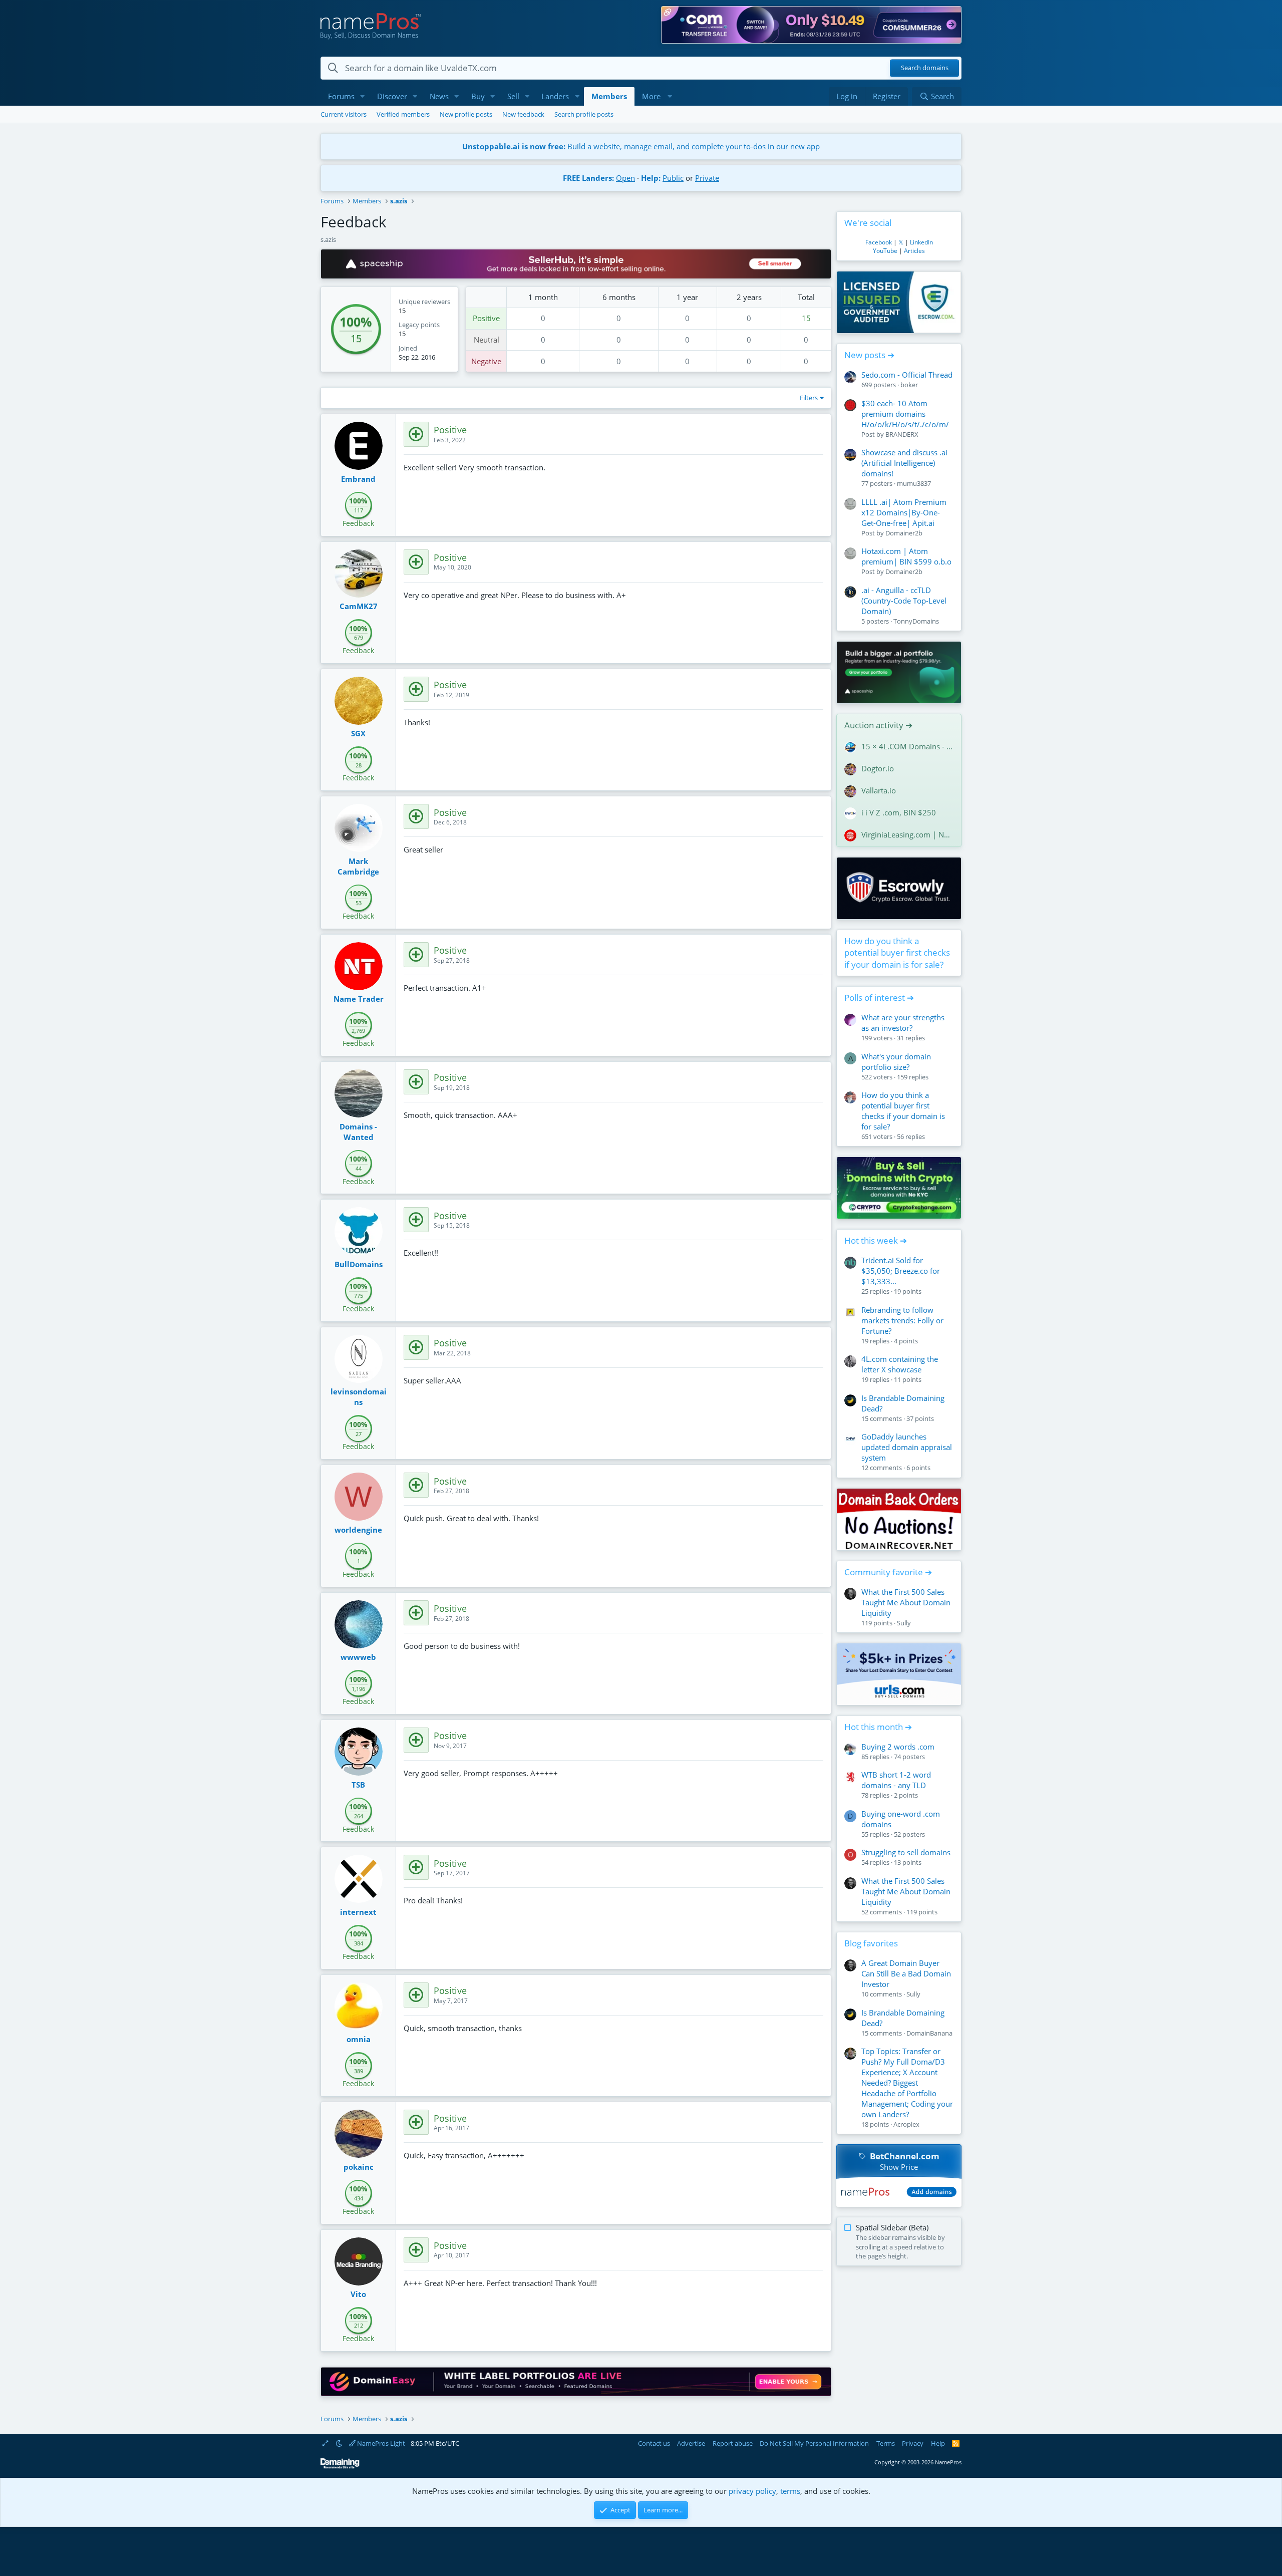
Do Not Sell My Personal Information (814, 2443)
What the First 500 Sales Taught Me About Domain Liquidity (906, 1602)
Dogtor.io (878, 768)
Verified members (403, 114)
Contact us (654, 2443)
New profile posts (466, 114)
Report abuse (733, 2443)
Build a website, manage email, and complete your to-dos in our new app (641, 146)
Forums (341, 96)
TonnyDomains (916, 621)
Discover (392, 96)
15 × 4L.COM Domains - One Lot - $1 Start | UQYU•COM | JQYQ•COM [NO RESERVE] (907, 746)
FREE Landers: (588, 178)
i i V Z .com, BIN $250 (899, 812)
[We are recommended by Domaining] (340, 2467)
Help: (651, 178)
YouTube (885, 251)
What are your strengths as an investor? (903, 1023)
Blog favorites (871, 1943)
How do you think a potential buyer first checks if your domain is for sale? (897, 953)
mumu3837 (914, 483)
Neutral (487, 340)
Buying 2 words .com (898, 1747)
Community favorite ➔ (888, 1572)
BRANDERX (902, 434)
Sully (904, 1623)
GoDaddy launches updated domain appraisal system (907, 1447)
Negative (486, 361)
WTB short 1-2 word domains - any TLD (896, 1780)
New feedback (523, 114)
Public (673, 178)
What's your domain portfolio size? (896, 1062)
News (439, 96)
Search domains (925, 68)
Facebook (879, 242)
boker (909, 385)
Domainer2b (904, 533)
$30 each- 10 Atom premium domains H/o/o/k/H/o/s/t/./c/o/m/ (905, 414)
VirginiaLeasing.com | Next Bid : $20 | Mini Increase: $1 (907, 834)
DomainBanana (929, 2033)
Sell (513, 96)
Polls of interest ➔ (879, 997)
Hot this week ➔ (876, 1240)
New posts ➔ (869, 355)
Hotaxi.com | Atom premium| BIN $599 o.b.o (906, 556)
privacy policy (752, 2491)
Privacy (913, 2443)
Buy (478, 96)
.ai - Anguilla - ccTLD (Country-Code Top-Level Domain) (904, 601)
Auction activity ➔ (878, 725)
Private (707, 178)
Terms (886, 2443)
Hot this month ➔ (878, 1727)
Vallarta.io (879, 790)
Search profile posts (584, 114)
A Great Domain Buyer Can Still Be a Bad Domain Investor (906, 1973)
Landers (555, 96)
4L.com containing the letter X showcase (900, 1364)
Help (938, 2443)
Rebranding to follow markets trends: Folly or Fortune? (902, 1320)
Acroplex (906, 2124)
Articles (914, 251)
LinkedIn (921, 242)
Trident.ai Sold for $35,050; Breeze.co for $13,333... (901, 1271)
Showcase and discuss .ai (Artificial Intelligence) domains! (904, 463)
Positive (486, 318)
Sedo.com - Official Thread (907, 375)
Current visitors (344, 114)
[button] (363, 96)
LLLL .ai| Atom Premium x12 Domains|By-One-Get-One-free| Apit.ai (904, 512)
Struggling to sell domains (906, 1852)
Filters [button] (809, 398)
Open (625, 178)
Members (609, 96)
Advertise (691, 2443)
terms (790, 2491)
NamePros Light (380, 2443)
